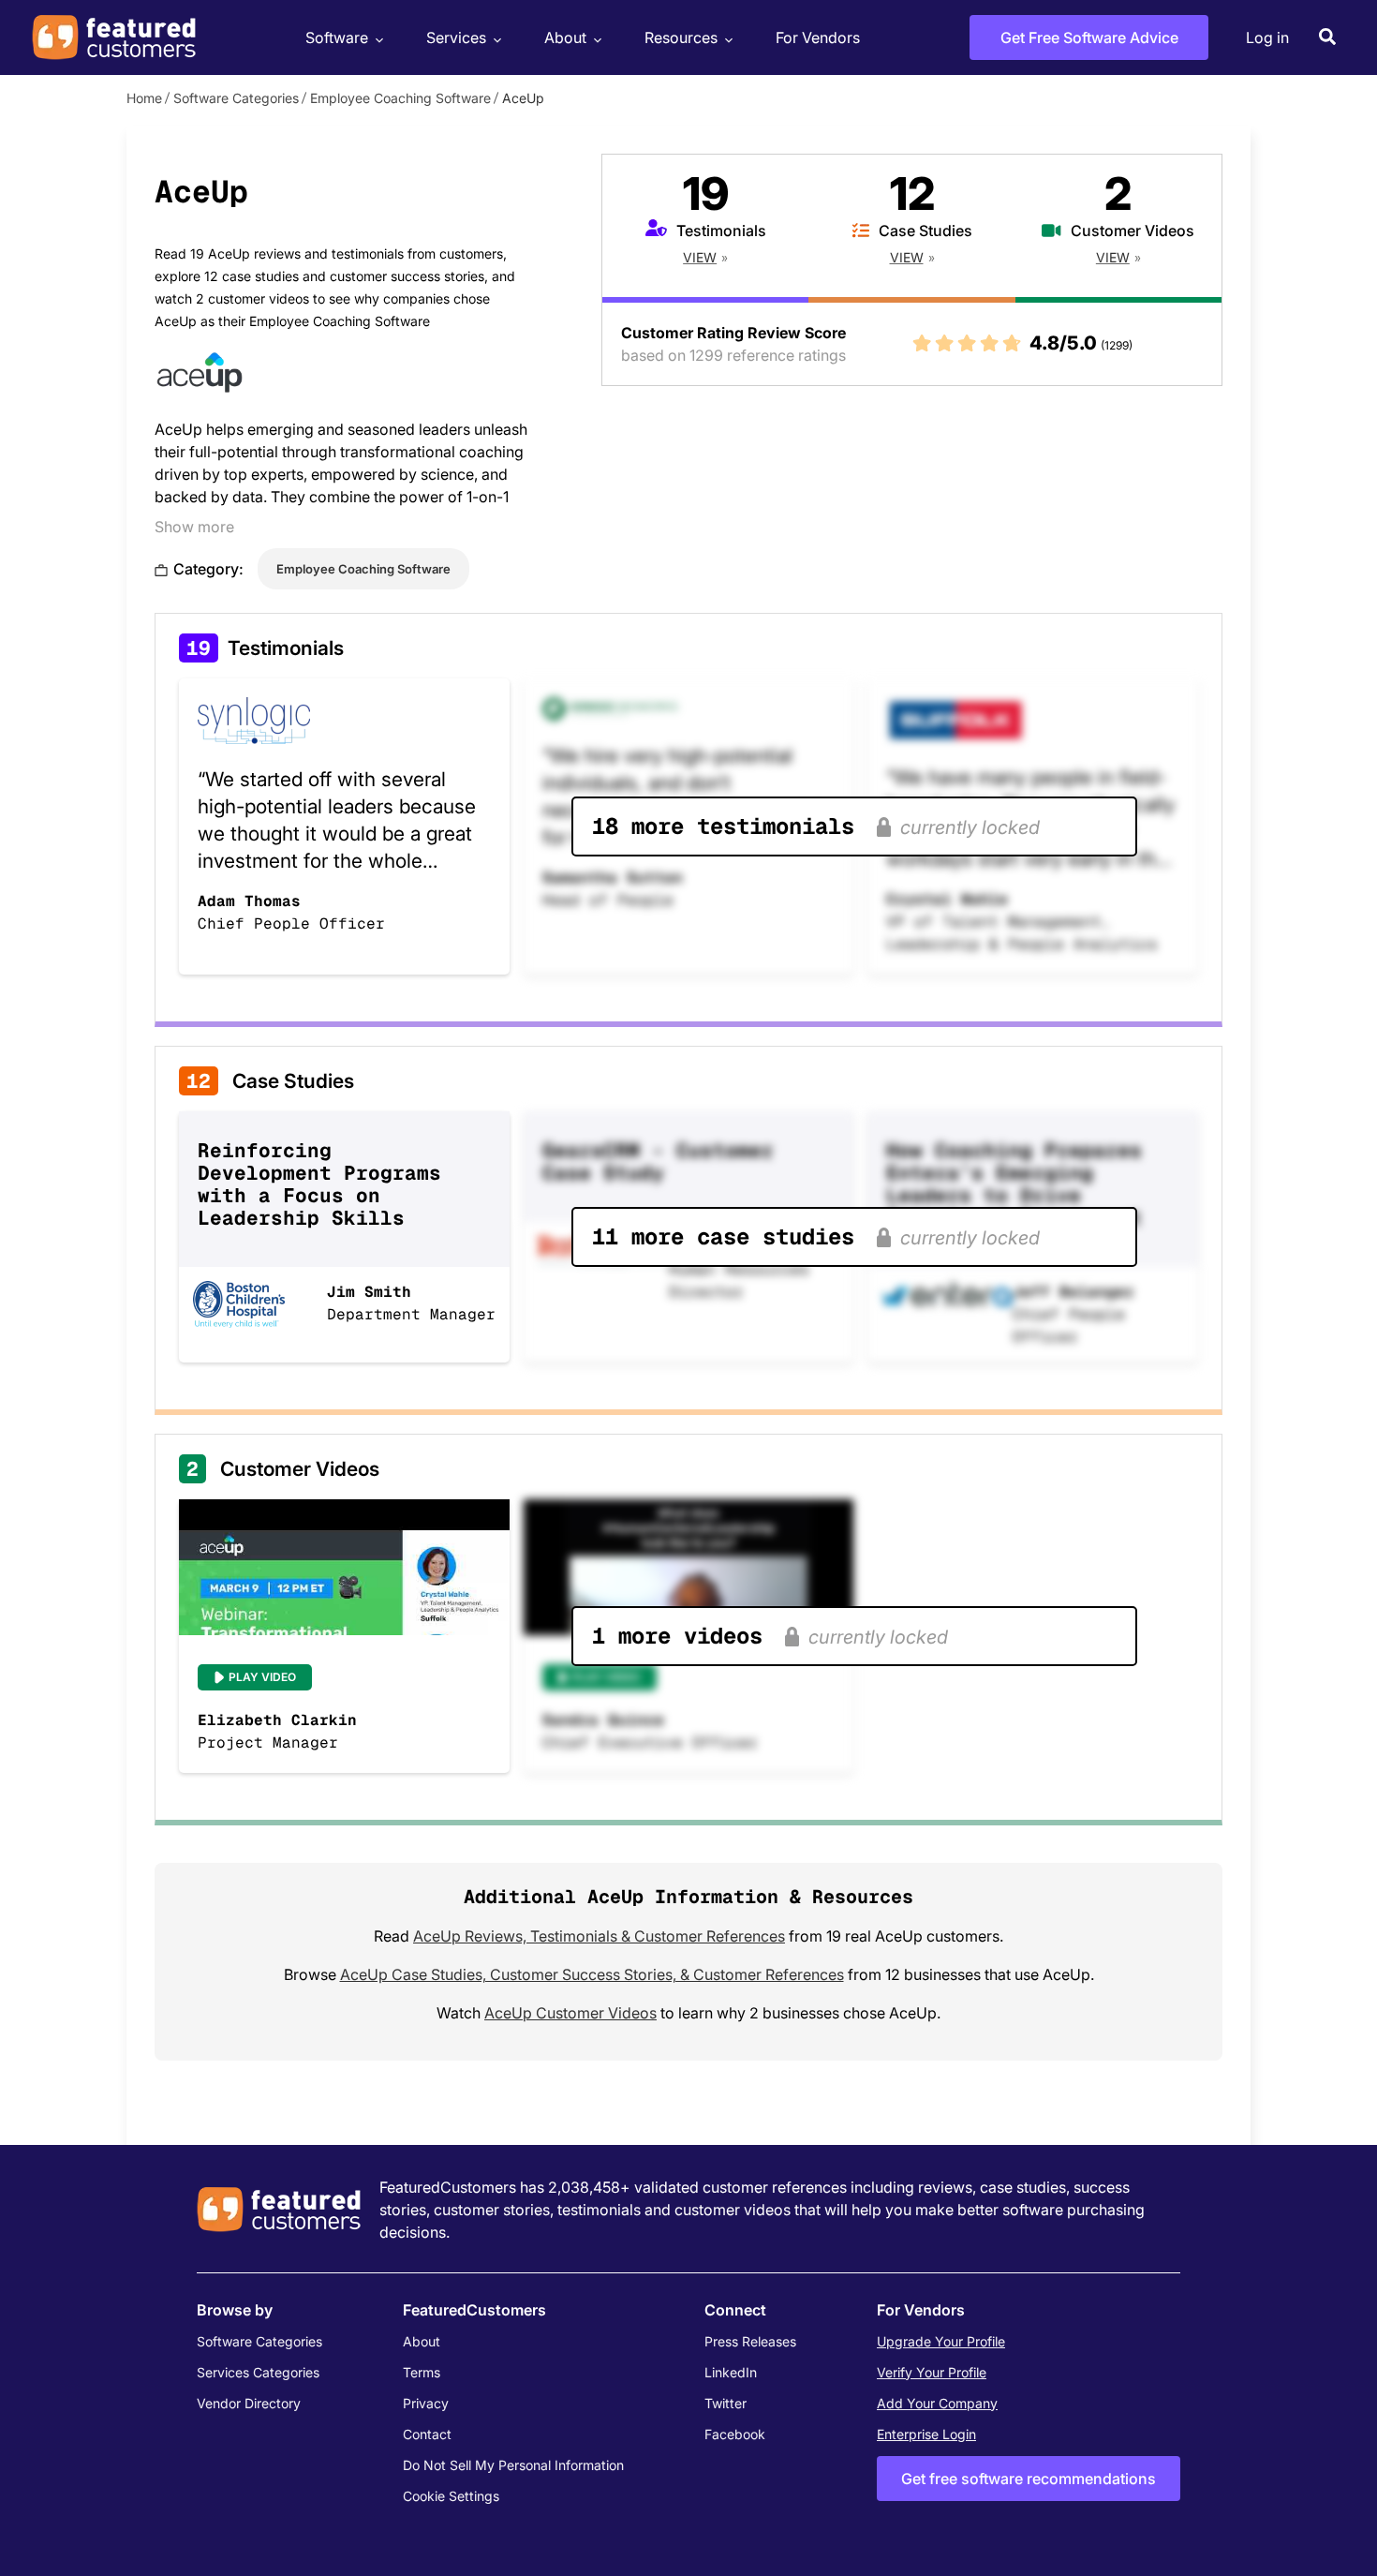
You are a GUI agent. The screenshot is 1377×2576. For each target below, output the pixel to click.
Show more (194, 527)
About (565, 37)
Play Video (262, 1677)
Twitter (726, 2403)
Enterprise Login (926, 2434)
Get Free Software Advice (1089, 37)
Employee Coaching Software (400, 98)
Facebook (735, 2434)
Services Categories (258, 2372)
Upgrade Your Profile (941, 2341)
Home (144, 98)
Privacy (426, 2403)
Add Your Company (937, 2403)
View (700, 257)
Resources (681, 37)
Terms (422, 2372)
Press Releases (750, 2341)
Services (456, 37)
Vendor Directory (249, 2403)
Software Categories (236, 98)
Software (337, 37)
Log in (1267, 37)
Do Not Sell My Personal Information (513, 2465)
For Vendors (818, 37)
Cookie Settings (451, 2496)
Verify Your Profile (932, 2372)
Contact (427, 2434)
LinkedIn (731, 2372)
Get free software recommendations (1029, 2479)
